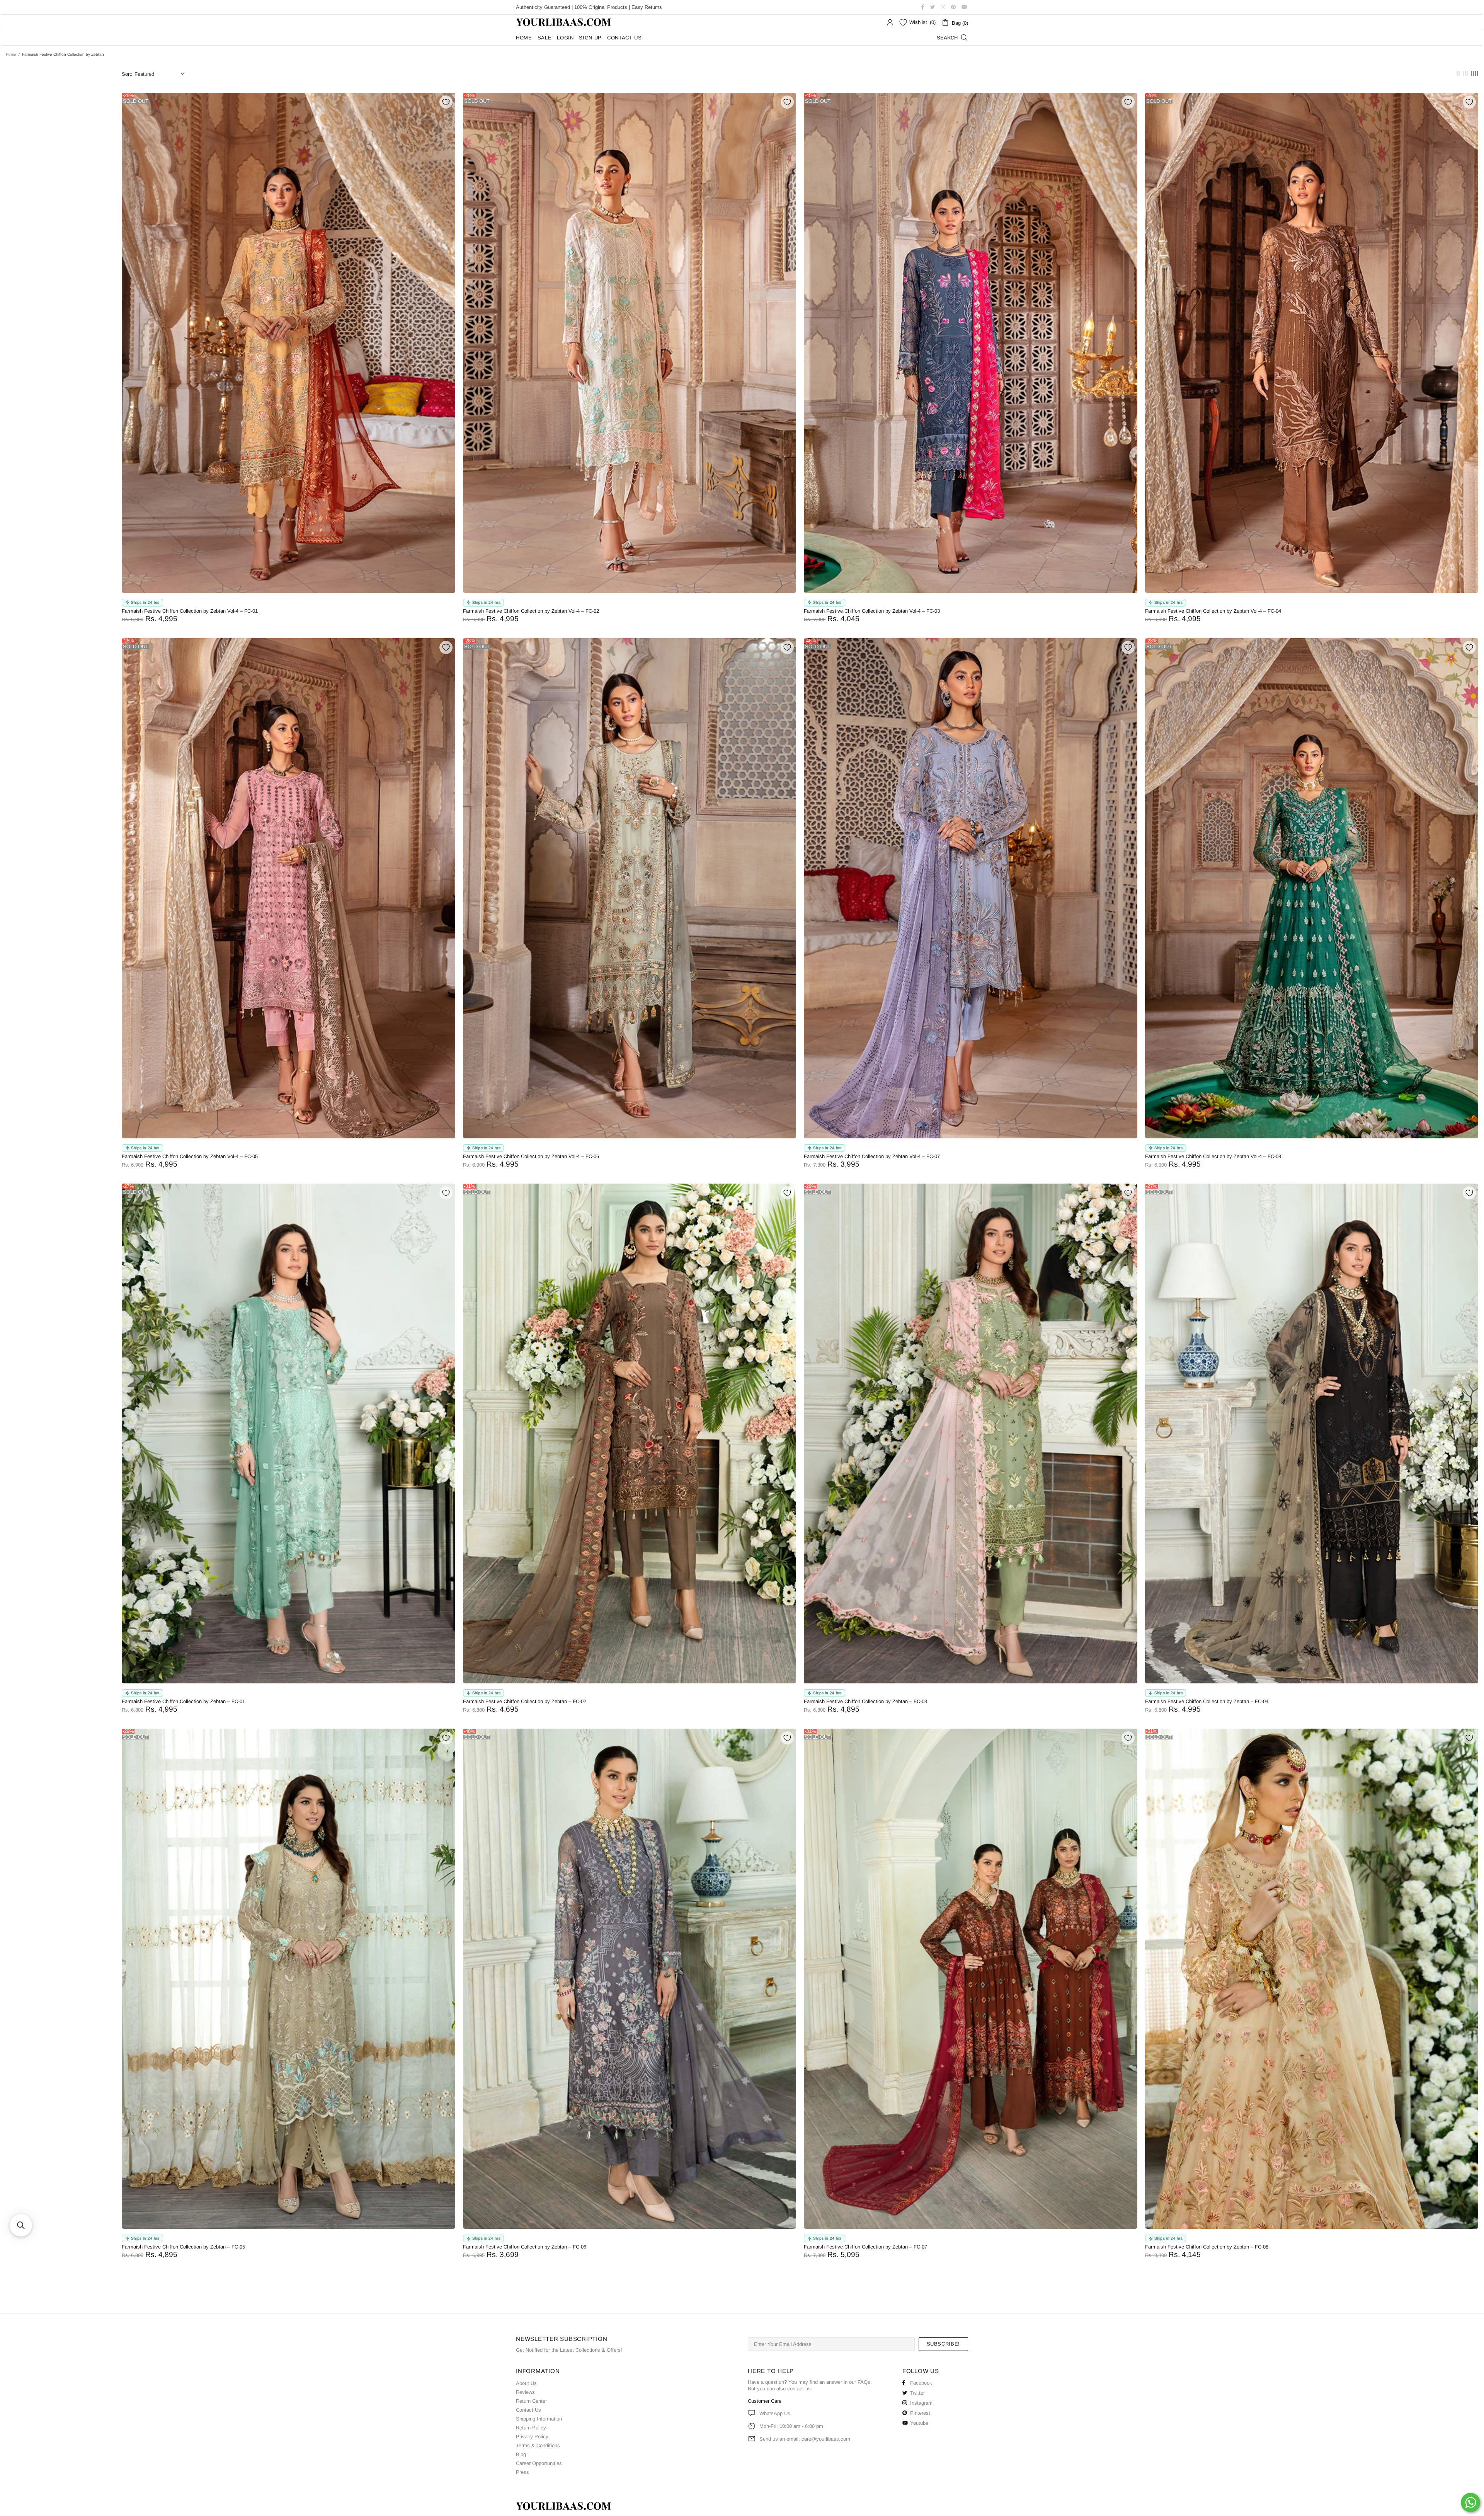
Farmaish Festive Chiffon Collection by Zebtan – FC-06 (525, 2247)
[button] (21, 2225)
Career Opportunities (539, 2463)
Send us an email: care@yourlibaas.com (805, 2439)
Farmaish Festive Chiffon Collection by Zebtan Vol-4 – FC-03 (872, 611)
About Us (526, 2383)
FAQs (864, 2382)
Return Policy (531, 2428)
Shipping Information (539, 2419)
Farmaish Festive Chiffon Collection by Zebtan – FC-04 (1207, 1701)
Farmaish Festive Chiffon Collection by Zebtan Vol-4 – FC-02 (531, 611)
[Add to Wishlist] (446, 102)
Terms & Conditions (538, 2445)
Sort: (127, 74)
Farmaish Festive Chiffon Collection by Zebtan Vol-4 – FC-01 (190, 611)
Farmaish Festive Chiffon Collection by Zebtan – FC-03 (865, 1701)
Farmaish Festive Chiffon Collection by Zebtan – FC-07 (865, 2247)
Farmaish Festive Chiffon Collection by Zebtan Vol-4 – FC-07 (872, 1156)
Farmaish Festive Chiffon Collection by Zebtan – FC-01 (183, 1701)
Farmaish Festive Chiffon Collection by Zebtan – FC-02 (525, 1701)
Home (11, 54)
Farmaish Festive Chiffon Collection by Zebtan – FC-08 (1207, 2247)
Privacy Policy (532, 2437)
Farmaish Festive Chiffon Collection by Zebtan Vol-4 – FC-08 (1213, 1156)
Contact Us (528, 2410)
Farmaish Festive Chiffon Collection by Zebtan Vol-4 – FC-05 (190, 1156)
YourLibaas (564, 22)
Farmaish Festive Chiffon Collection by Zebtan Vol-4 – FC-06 (531, 1156)
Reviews (525, 2392)
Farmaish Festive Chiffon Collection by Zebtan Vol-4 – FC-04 (1213, 611)
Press (522, 2472)
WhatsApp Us (775, 2413)
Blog (521, 2454)
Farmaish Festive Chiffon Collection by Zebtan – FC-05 (183, 2247)
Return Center (531, 2401)
